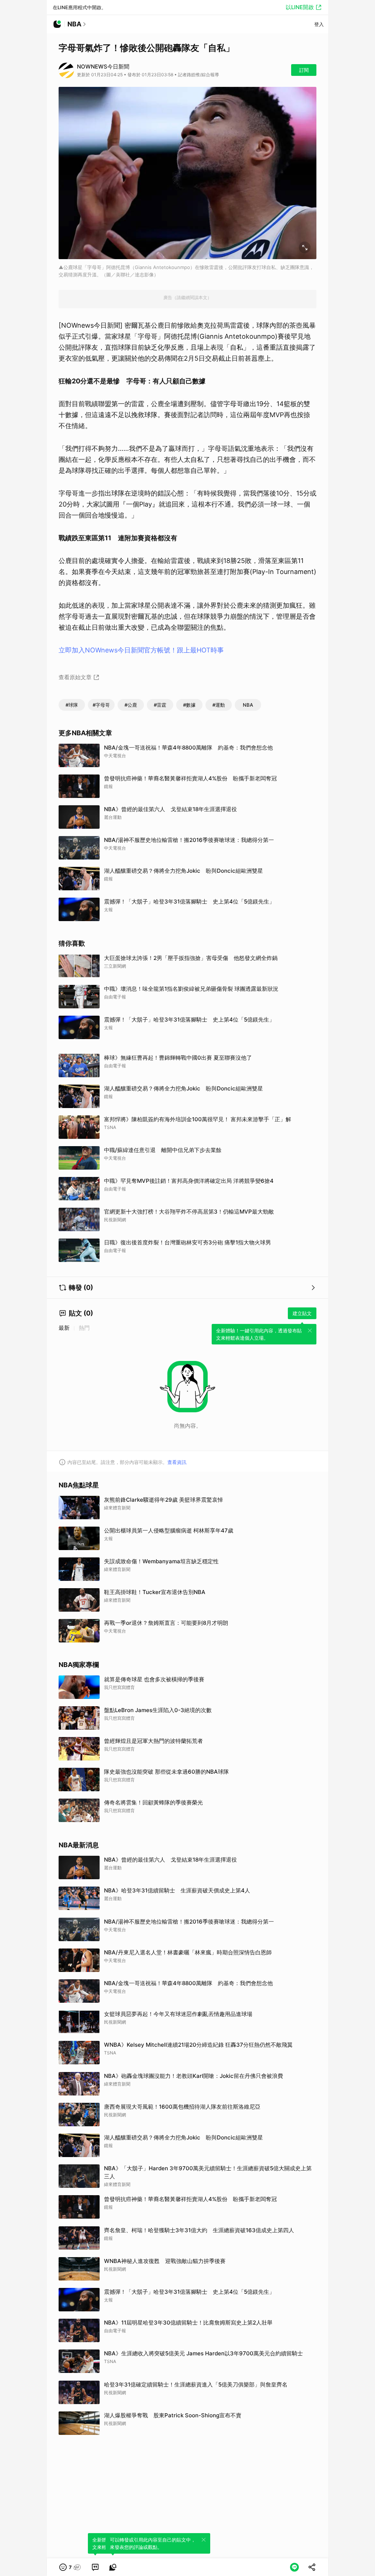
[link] (95, 2567)
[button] (70, 2567)
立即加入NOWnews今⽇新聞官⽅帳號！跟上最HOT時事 (141, 650)
